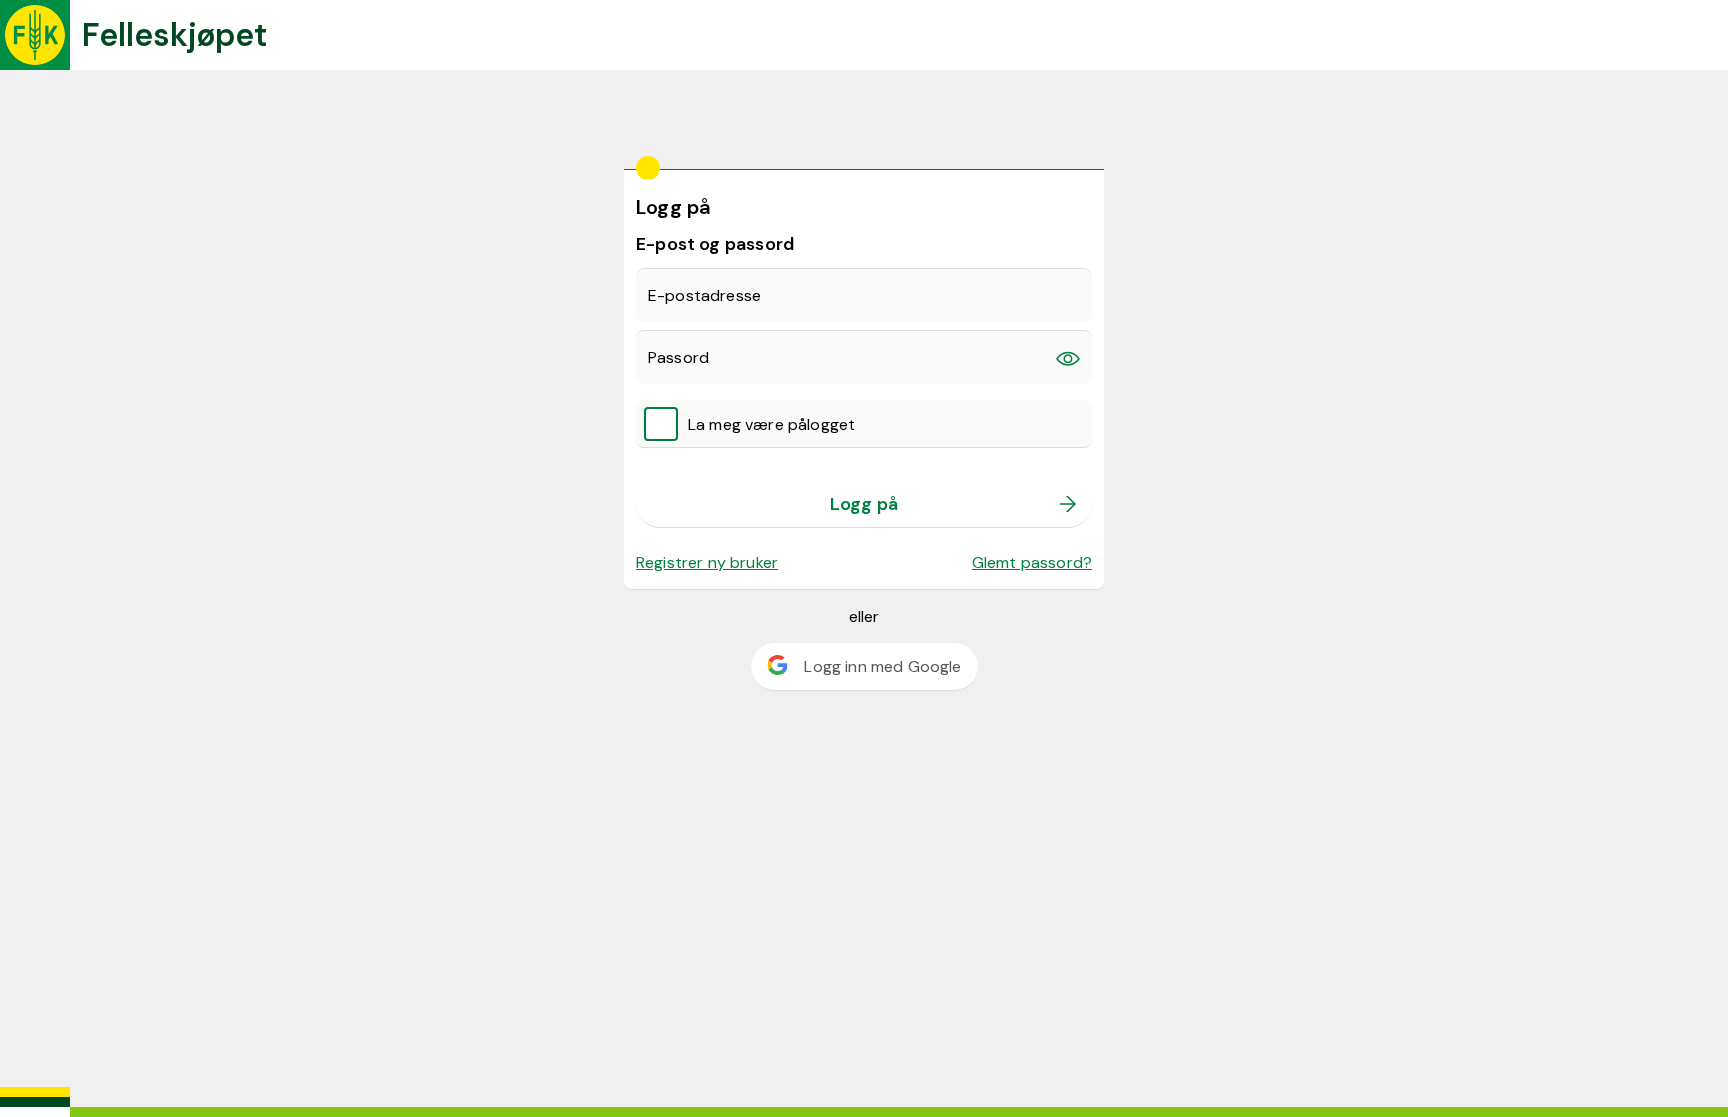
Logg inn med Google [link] (882, 666)
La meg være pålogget (771, 424)
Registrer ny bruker (707, 562)
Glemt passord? (1032, 562)
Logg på (864, 504)
